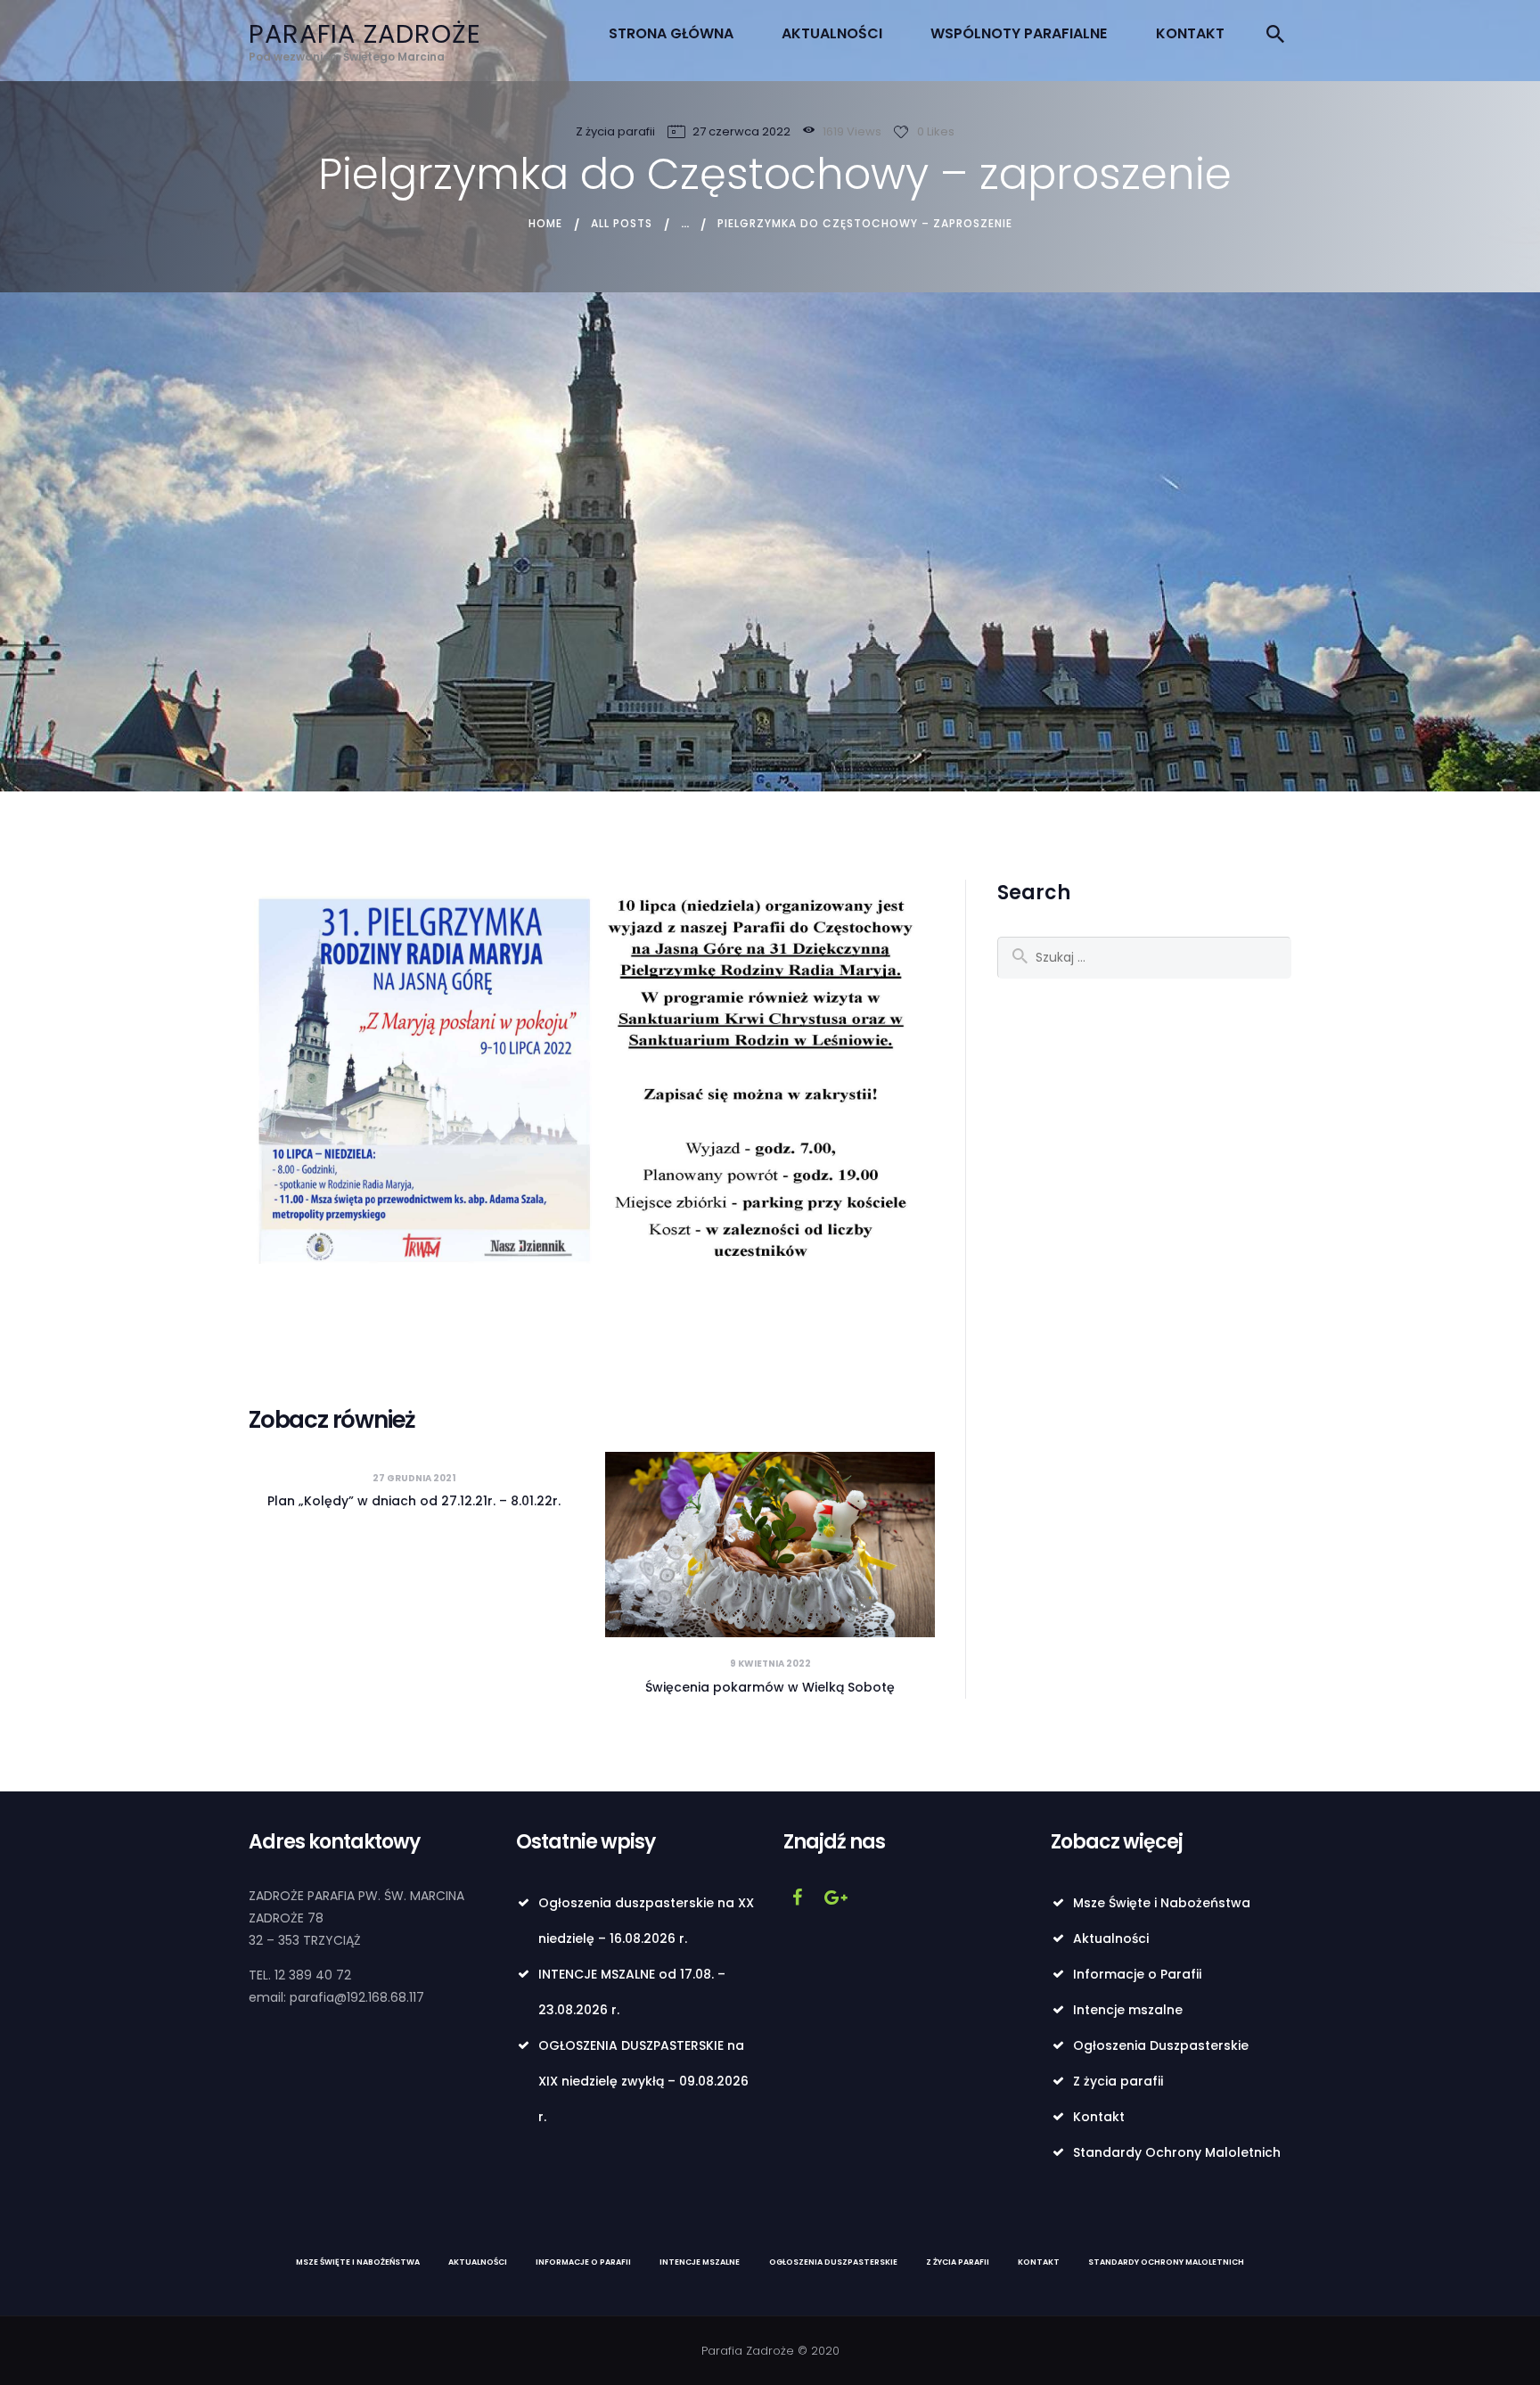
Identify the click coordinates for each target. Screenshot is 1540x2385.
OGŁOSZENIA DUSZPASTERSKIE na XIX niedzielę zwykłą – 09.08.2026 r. (643, 2081)
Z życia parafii (615, 131)
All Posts (622, 223)
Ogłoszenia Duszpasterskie (1161, 2045)
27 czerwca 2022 (741, 131)
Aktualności (1111, 1938)
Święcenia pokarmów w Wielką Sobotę (770, 1687)
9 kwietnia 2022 (770, 1664)
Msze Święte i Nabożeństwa (1162, 1903)
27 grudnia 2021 (414, 1478)
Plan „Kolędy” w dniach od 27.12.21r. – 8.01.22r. (414, 1501)
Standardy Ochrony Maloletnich (1177, 2152)
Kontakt (1099, 2117)
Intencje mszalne (1128, 2010)
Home (545, 223)
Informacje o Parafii (1137, 1974)
